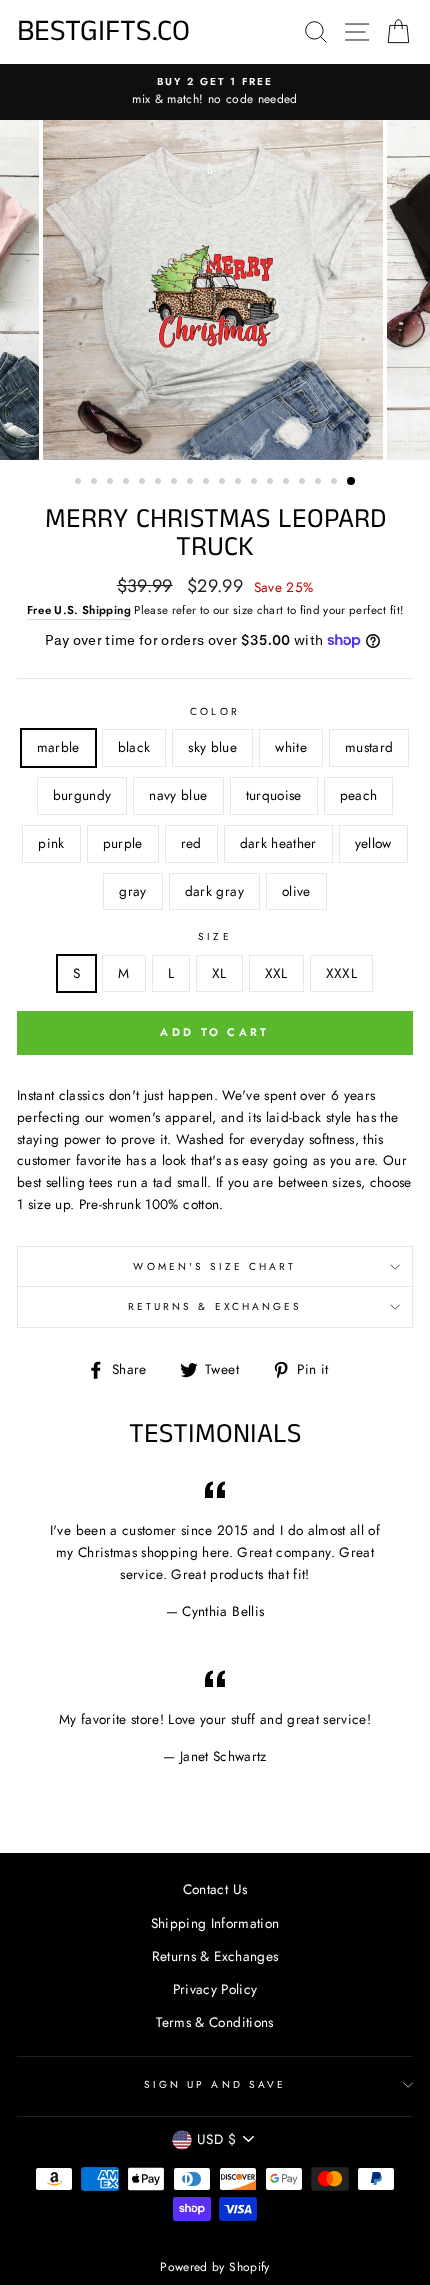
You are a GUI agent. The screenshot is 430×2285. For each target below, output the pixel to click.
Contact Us (215, 1889)
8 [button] (192, 483)
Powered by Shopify (214, 2267)
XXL (276, 973)
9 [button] (208, 483)
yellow (373, 843)
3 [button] (112, 483)
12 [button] (256, 483)
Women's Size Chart (214, 1266)
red (191, 843)
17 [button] (336, 483)
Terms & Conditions (214, 2022)
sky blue (212, 747)
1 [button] (80, 483)
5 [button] (144, 483)
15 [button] (304, 483)
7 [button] (176, 483)
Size (214, 936)
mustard (369, 747)
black (134, 747)
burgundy (82, 795)
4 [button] (128, 483)
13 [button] (272, 483)
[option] (215, 92)
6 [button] (160, 483)
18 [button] (352, 482)
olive (296, 891)
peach (359, 795)
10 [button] (224, 483)
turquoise (274, 795)
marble (58, 747)
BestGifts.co (103, 32)
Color (214, 711)
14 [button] (288, 483)
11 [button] (240, 483)
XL (219, 973)
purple (123, 843)
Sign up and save (215, 2084)
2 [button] (96, 483)
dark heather (278, 843)
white (291, 747)
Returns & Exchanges (215, 1306)
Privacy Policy (215, 1989)
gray (132, 891)
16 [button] (320, 483)
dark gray (214, 891)
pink (51, 843)
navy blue (178, 795)
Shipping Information (215, 1923)
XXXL (341, 973)
